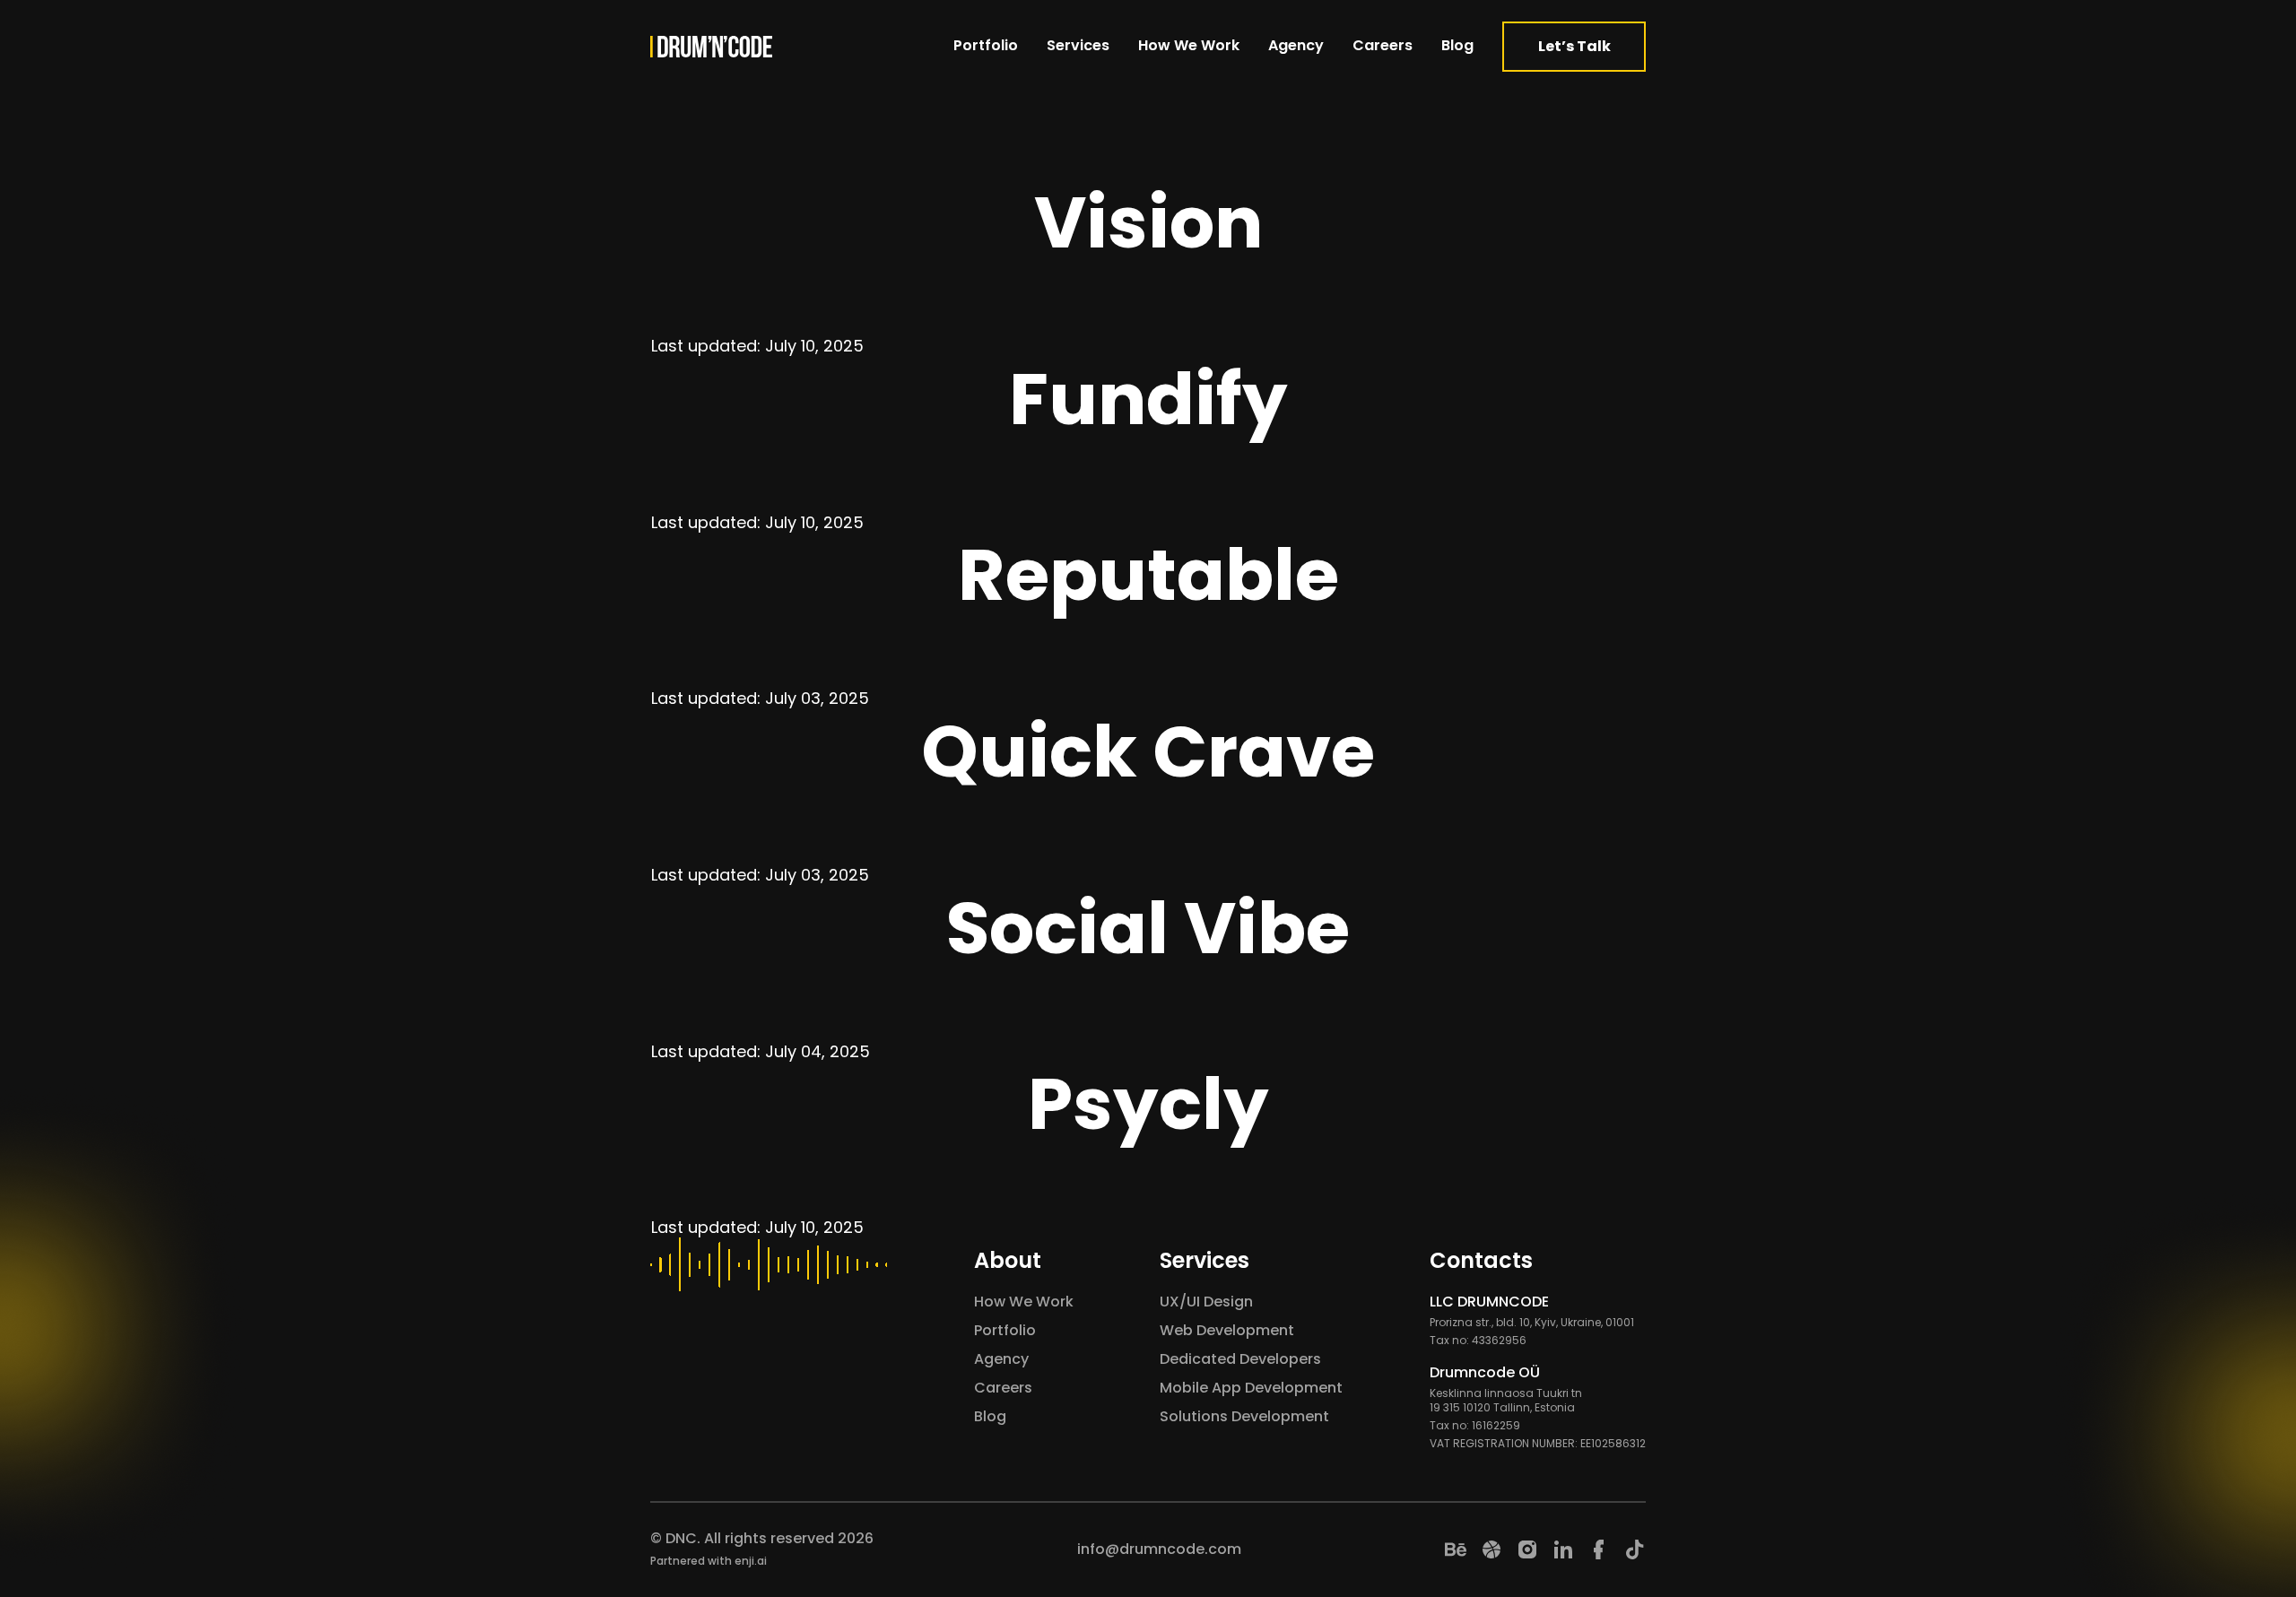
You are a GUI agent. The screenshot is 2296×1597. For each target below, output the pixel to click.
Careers (1383, 45)
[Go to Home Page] (711, 47)
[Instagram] (1527, 1549)
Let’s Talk (1574, 46)
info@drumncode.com (1159, 1549)
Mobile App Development (1251, 1388)
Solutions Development (1244, 1416)
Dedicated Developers (1240, 1359)
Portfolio (986, 45)
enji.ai (751, 1561)
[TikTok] (1635, 1549)
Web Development (1227, 1330)
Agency (1296, 45)
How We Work (1189, 45)
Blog (1457, 45)
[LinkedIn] (1563, 1549)
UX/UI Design (1206, 1302)
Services (1078, 45)
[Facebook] (1599, 1549)
